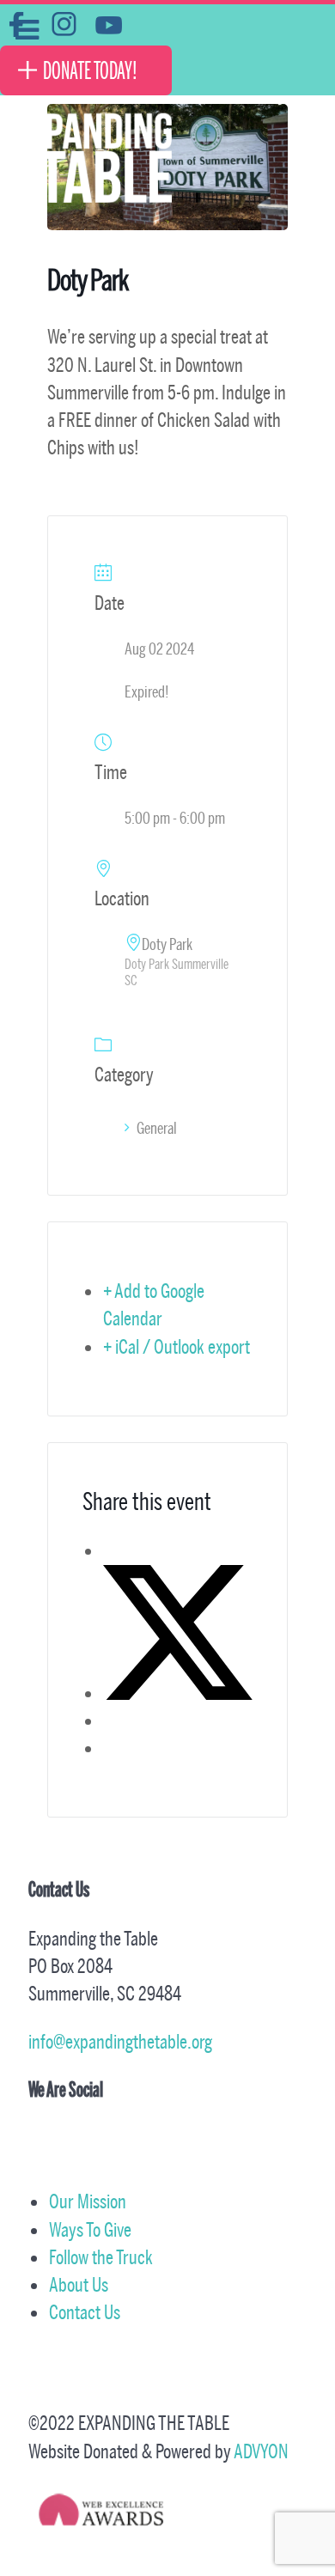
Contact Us (85, 2312)
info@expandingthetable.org (120, 2041)
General (157, 1128)
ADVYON (261, 2451)
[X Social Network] (178, 1693)
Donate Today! (90, 70)
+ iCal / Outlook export (177, 1346)
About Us (79, 2284)
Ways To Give (90, 2229)
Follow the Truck (101, 2257)
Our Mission (88, 2201)
